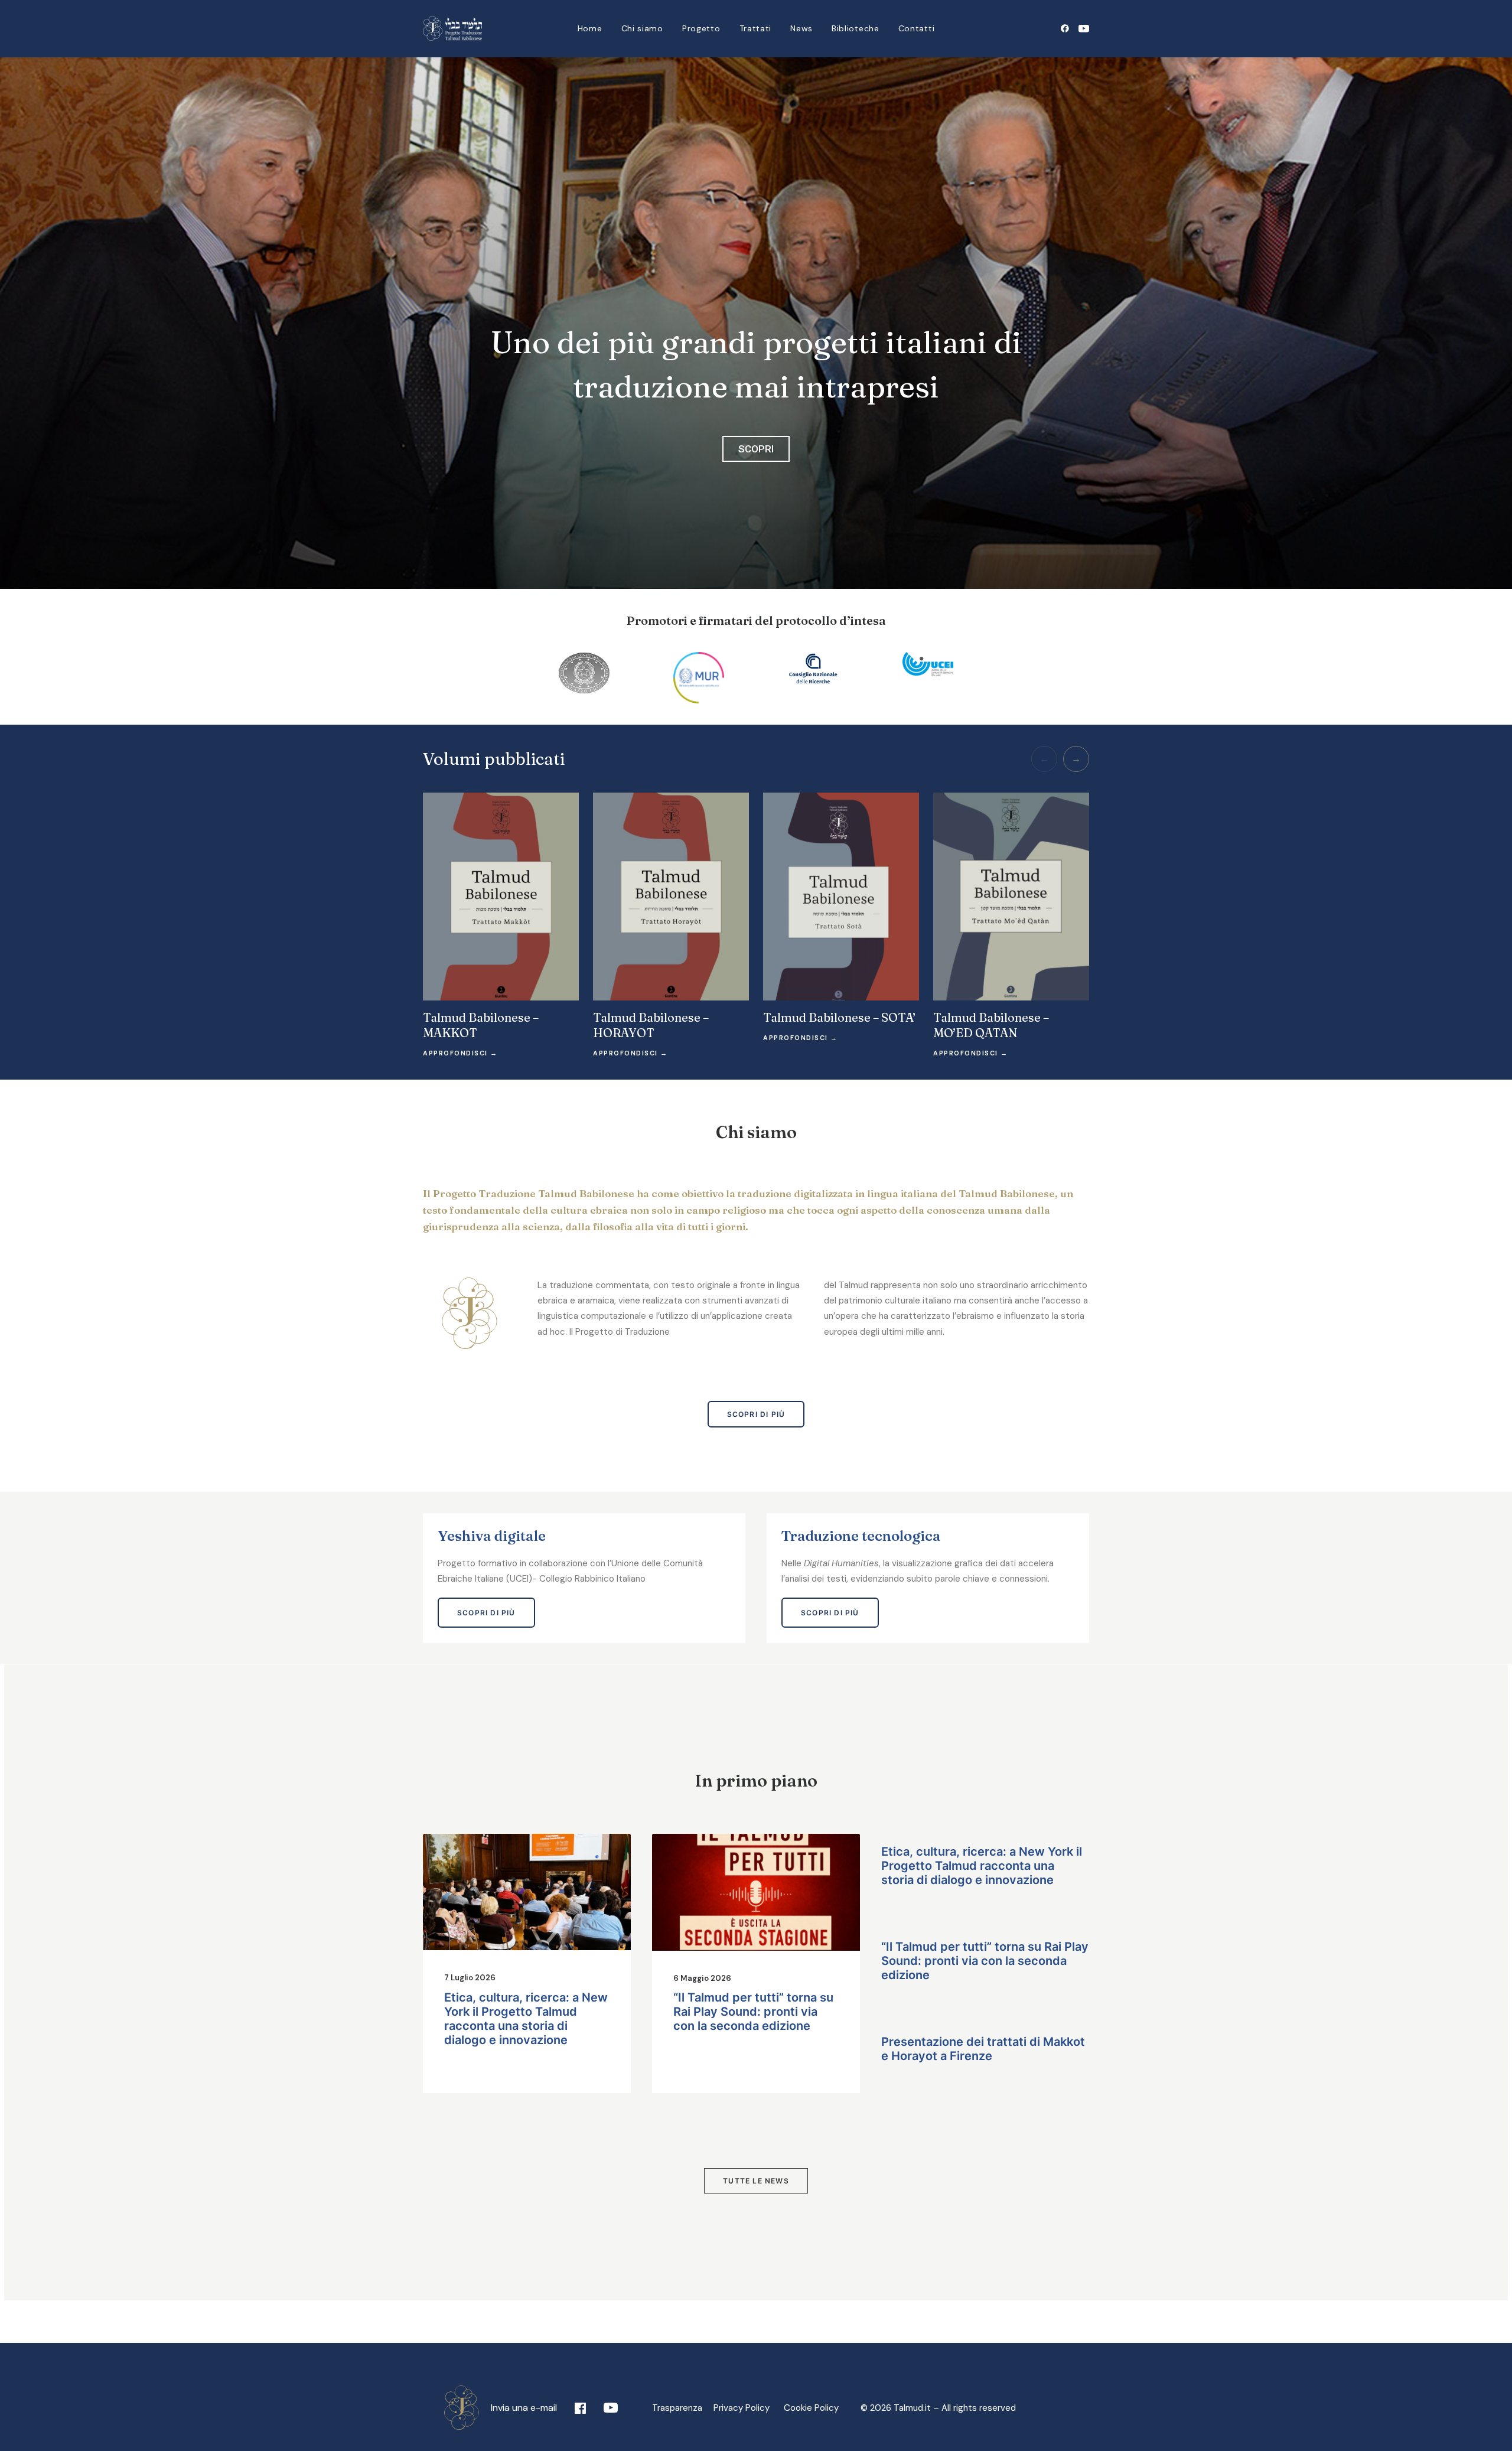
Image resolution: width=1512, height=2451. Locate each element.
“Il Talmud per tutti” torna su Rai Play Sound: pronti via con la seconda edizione (753, 2012)
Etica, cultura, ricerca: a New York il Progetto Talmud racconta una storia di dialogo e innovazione (526, 2019)
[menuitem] (590, 28)
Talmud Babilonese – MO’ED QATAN (991, 1025)
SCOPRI (756, 449)
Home (590, 28)
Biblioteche (856, 28)
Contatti (917, 28)
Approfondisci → (460, 1053)
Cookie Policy (811, 2408)
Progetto (701, 28)
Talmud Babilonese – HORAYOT (651, 1025)
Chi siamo (642, 28)
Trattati (756, 28)
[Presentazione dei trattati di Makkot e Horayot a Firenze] (985, 2070)
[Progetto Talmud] (452, 28)
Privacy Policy (746, 2408)
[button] (1067, 28)
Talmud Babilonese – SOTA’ (839, 1017)
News (801, 28)
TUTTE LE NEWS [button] (756, 2181)
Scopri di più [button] (756, 1414)
